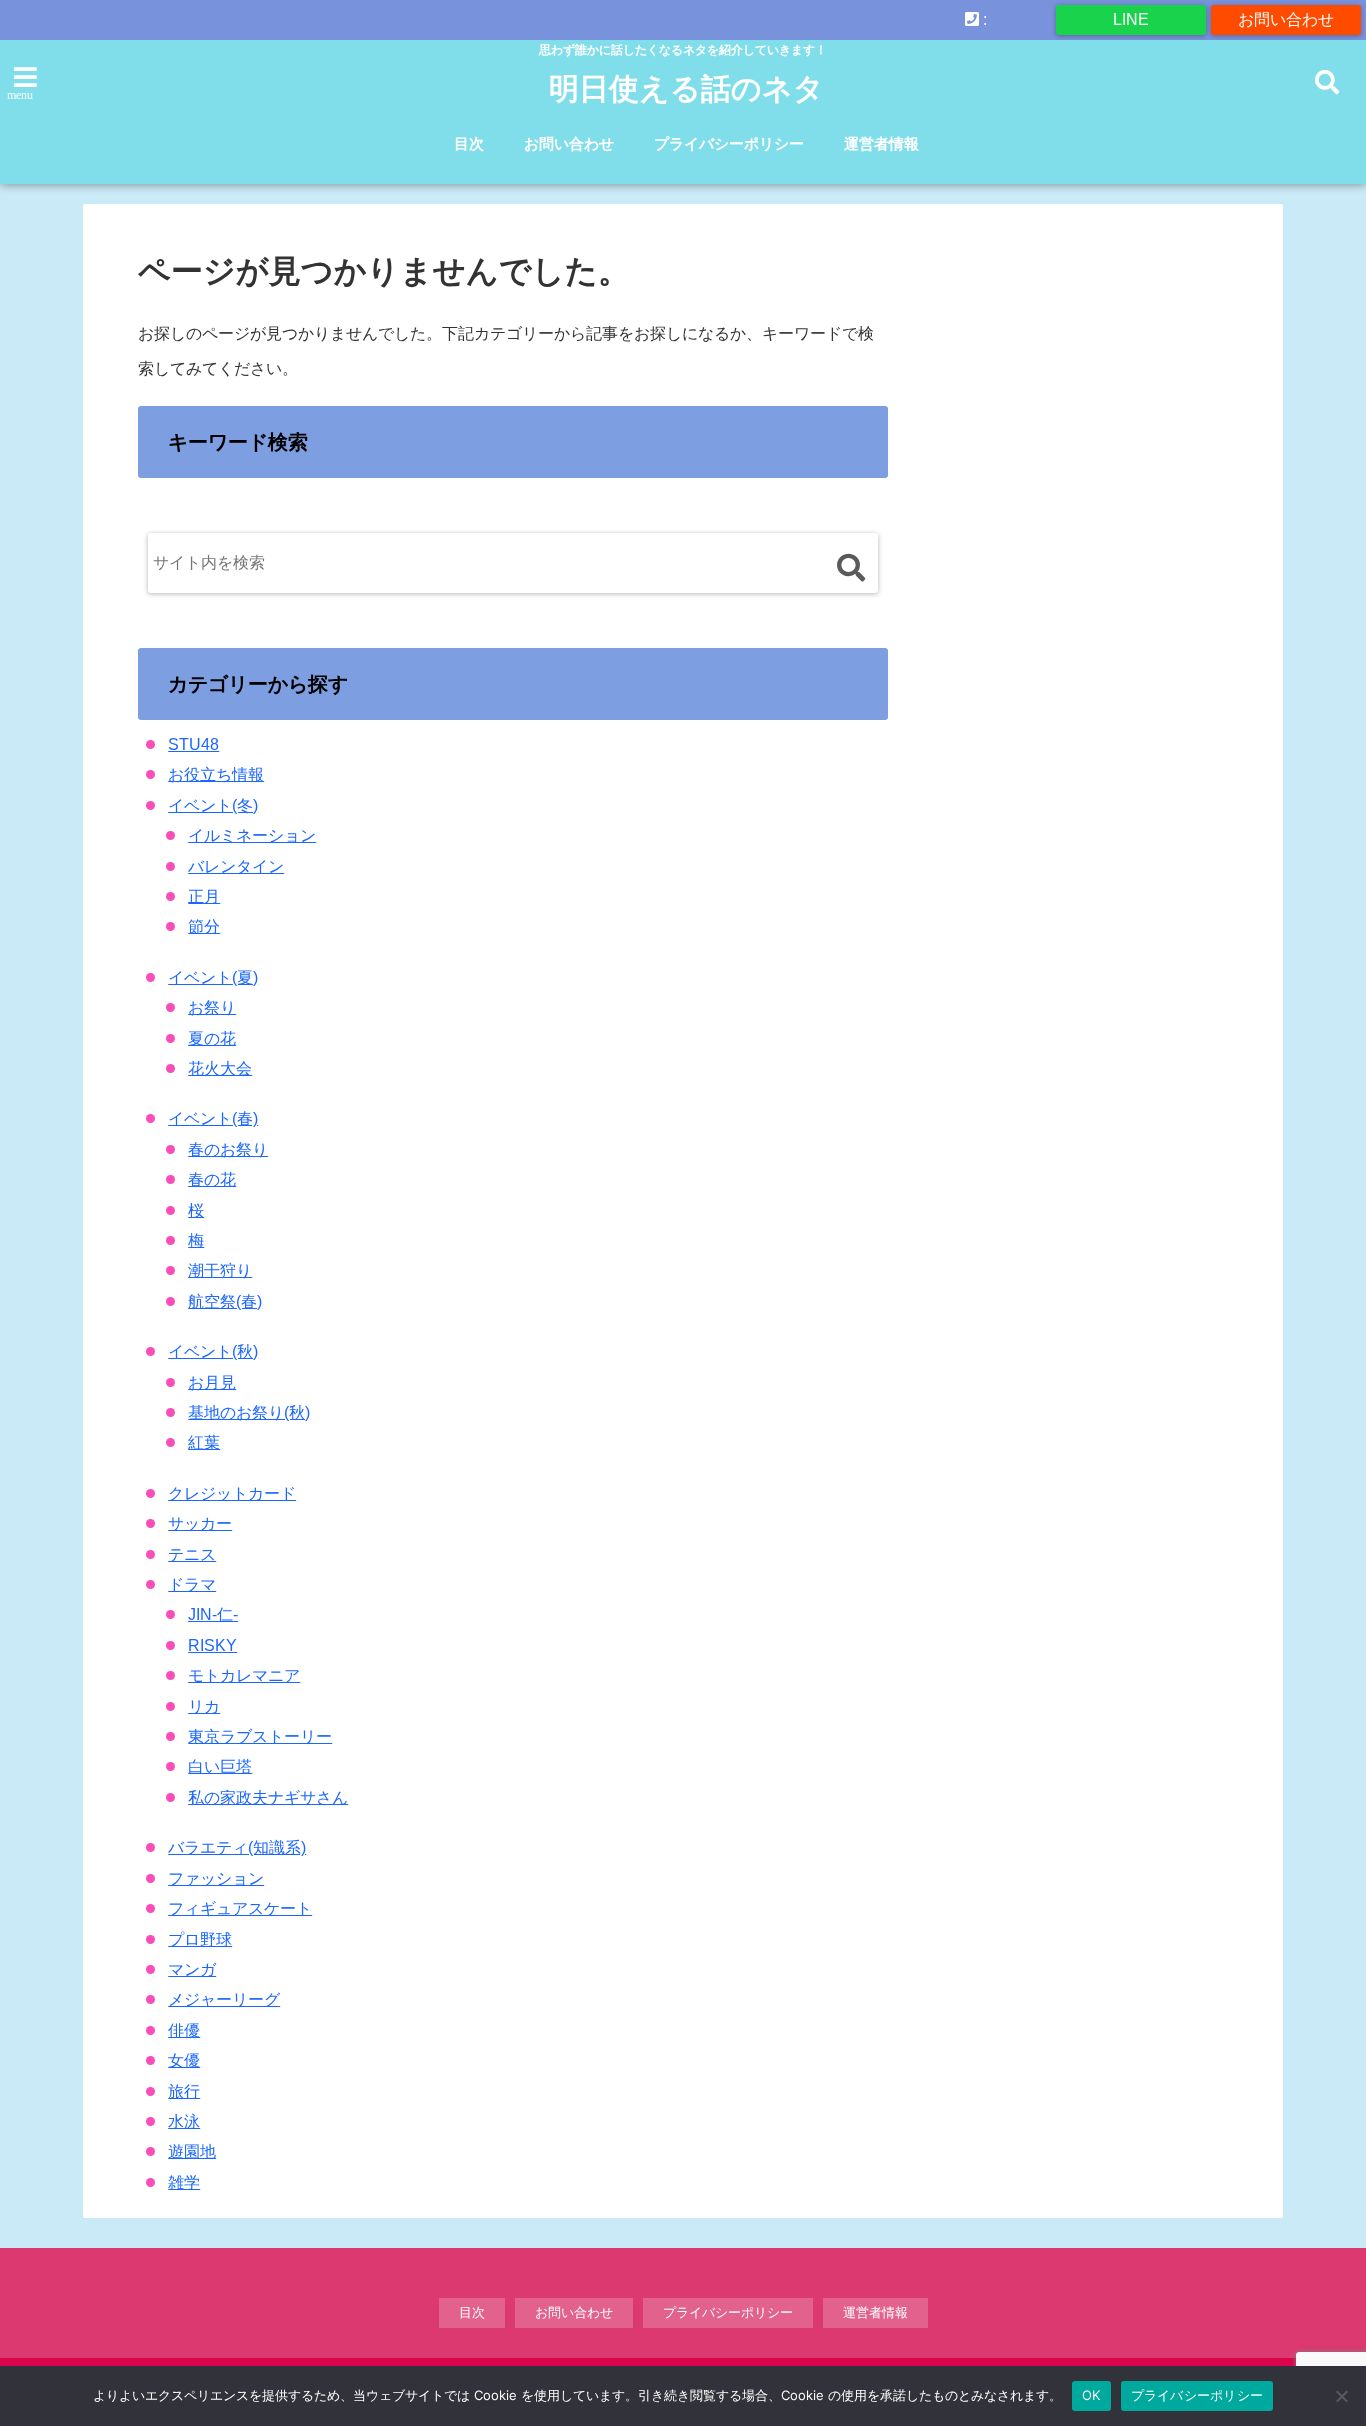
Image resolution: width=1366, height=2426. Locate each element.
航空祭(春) (225, 1301)
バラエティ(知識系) (237, 1847)
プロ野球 (200, 1939)
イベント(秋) (213, 1351)
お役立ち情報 (216, 774)
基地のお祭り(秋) (249, 1412)
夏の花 (212, 1038)
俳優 (184, 2030)
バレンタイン (236, 866)
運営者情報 (881, 143)
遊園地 (192, 2151)
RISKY (212, 1645)
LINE (1131, 19)
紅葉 (204, 1442)
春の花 (212, 1179)
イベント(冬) (213, 805)
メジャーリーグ (224, 1999)
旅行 (184, 2091)
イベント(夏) (213, 977)
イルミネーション (252, 835)
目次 (469, 143)
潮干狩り (220, 1270)
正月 (204, 896)
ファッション (216, 1878)
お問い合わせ (1286, 19)
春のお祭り (228, 1149)
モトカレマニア (244, 1675)
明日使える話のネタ (686, 88)
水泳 (184, 2121)
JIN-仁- (213, 1614)
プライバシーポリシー (729, 143)
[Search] (850, 567)
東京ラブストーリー (260, 1736)
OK (1091, 2395)
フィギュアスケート (240, 1908)
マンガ (192, 1969)
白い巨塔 (220, 1766)
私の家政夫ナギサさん (268, 1797)
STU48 (193, 744)
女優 (184, 2060)
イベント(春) (213, 1118)
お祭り (212, 1007)
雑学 (184, 2182)
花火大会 (220, 1068)
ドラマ (192, 1584)
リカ (204, 1706)
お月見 (212, 1382)
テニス (192, 1554)
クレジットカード (232, 1493)
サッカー (200, 1523)
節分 (204, 926)
